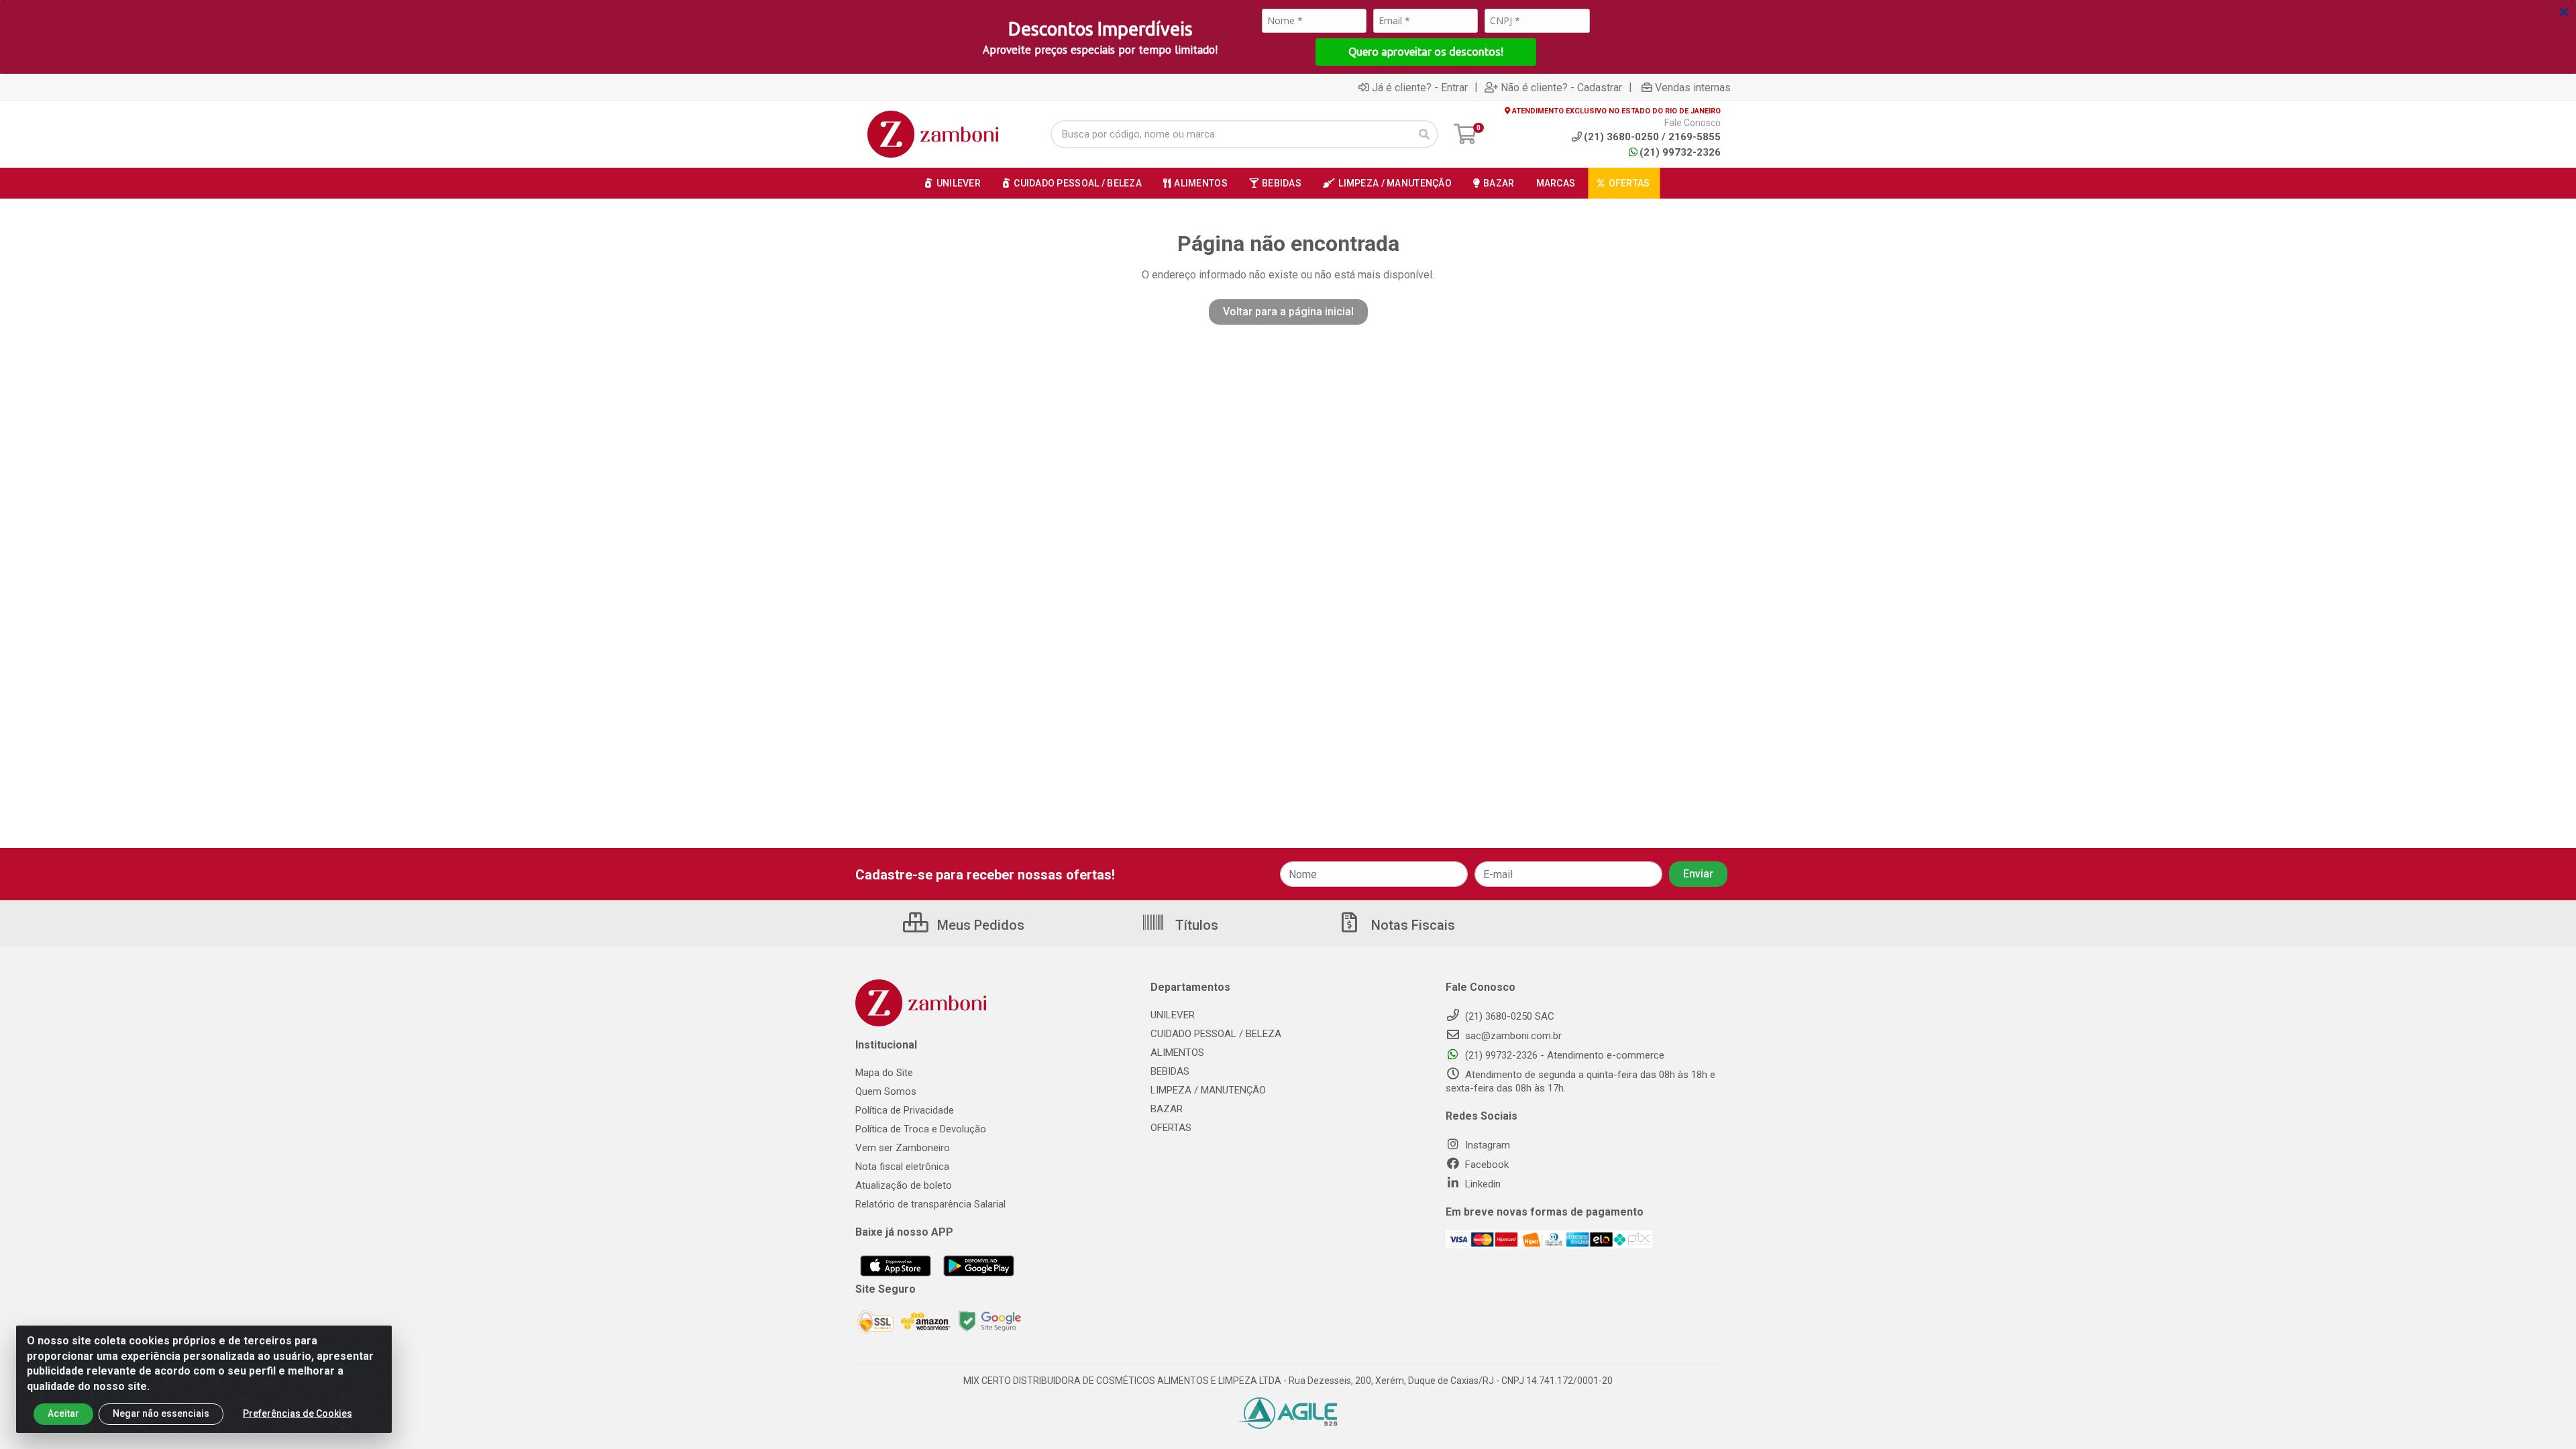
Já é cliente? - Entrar (1420, 87)
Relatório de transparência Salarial (930, 1204)
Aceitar (63, 1413)
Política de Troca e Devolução (921, 1129)
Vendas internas (1693, 87)
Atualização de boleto (904, 1185)
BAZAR (1167, 1109)
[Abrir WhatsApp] (2542, 1415)
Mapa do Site (884, 1073)
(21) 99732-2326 (1680, 152)
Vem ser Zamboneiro (903, 1148)
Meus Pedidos (979, 925)
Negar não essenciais (161, 1413)
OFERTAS (1171, 1128)
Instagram (1486, 1145)
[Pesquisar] (1424, 134)
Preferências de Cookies (298, 1413)
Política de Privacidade (905, 1110)
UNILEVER (1173, 1015)
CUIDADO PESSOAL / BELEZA (1216, 1034)
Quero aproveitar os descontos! (1426, 52)
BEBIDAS (1170, 1071)
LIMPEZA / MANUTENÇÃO (1208, 1090)
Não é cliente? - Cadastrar (1561, 87)
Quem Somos (886, 1091)
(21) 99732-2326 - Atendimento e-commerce (1563, 1055)
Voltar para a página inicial (1288, 312)
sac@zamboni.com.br (1512, 1036)
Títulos (1195, 925)
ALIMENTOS (1177, 1053)
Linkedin (1482, 1184)
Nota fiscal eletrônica (902, 1167)
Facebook (1486, 1165)
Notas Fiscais (1411, 925)
